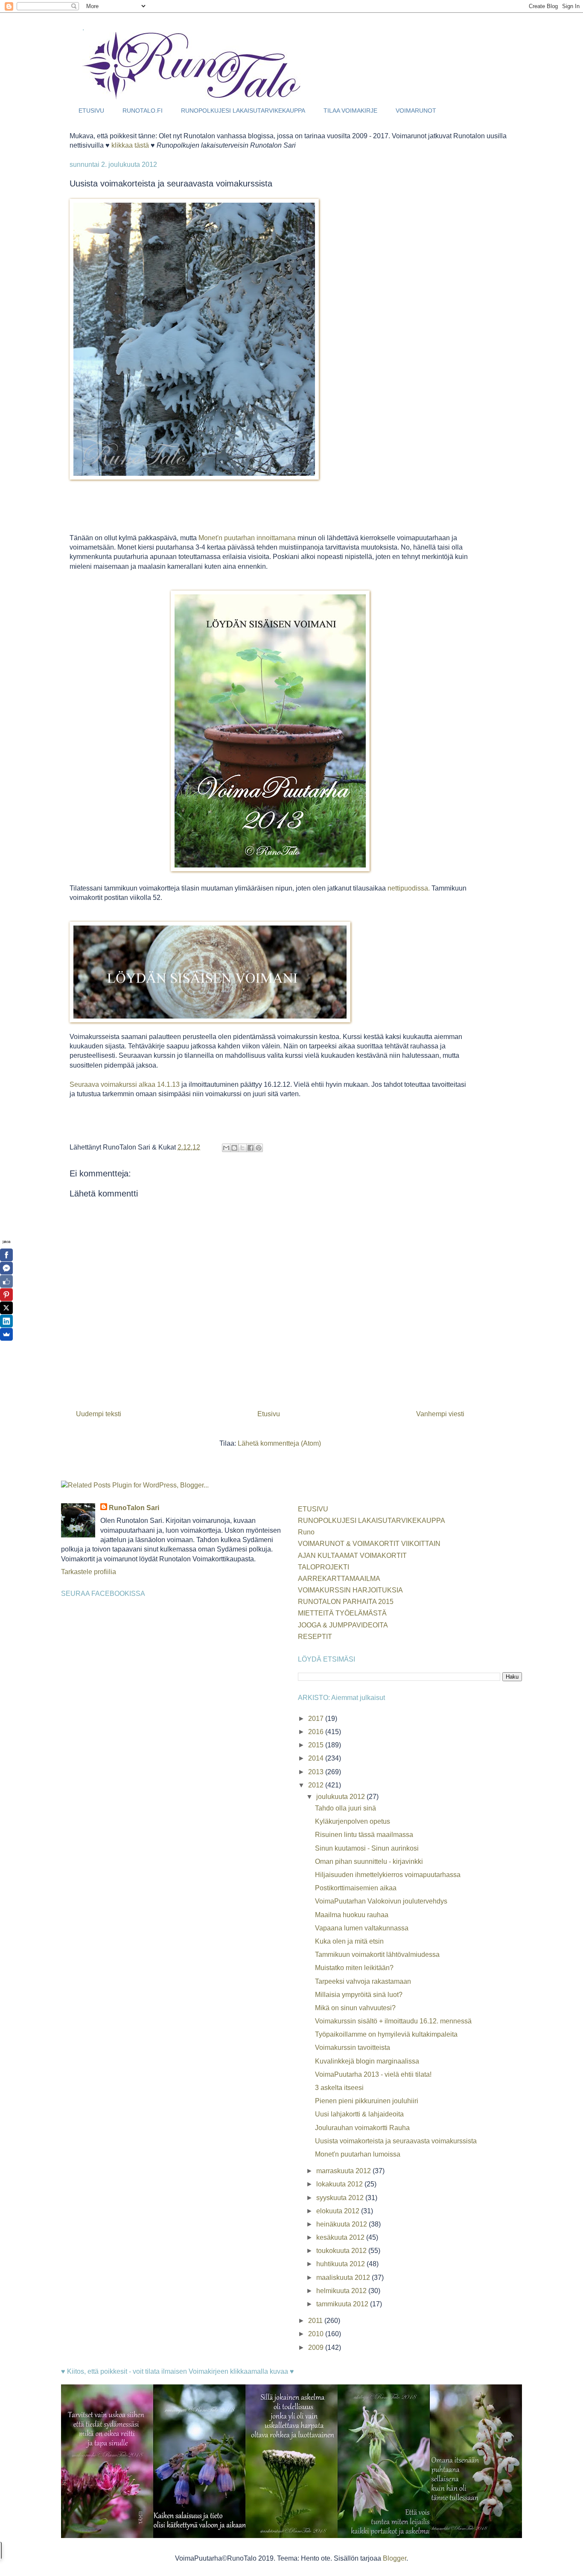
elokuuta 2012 (339, 2211)
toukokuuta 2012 (342, 2251)
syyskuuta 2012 (341, 2198)
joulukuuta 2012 (341, 1797)
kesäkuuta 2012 (341, 2237)
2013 (317, 1772)
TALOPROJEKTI (324, 1567)
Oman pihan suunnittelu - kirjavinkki (369, 1861)
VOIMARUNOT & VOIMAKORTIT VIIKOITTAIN (369, 1544)
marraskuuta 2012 (344, 2171)
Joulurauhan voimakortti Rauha (362, 2128)
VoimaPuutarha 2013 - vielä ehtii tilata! (373, 2074)
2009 (317, 2348)
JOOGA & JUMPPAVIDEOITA (343, 1625)
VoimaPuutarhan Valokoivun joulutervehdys (381, 1901)
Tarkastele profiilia (89, 1572)
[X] (6, 1308)
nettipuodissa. (409, 888)
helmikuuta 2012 (342, 2291)
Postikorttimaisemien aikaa (356, 1888)
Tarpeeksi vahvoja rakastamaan (363, 1981)
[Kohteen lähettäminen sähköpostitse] (226, 1148)
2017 (317, 1719)
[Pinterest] (6, 1295)
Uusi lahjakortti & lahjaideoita (359, 2114)
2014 (317, 1758)
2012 (317, 1785)
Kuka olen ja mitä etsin (349, 1941)
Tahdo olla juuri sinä (345, 1808)
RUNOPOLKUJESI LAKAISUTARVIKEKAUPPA (243, 111)
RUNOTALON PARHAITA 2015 (346, 1602)
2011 (316, 2321)
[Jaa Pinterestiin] (259, 1148)
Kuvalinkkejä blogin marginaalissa (367, 2061)
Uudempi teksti (99, 1414)
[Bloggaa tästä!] (234, 1148)
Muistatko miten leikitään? (354, 1968)
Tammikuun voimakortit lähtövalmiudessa (377, 1955)
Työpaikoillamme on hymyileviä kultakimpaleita (386, 2034)
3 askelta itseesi (339, 2088)
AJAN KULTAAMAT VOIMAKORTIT (352, 1556)
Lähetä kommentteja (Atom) (279, 1443)
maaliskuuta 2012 (344, 2278)
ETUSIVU (91, 111)
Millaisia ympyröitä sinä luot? (359, 1995)
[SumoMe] (6, 1334)
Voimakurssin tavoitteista (353, 2048)
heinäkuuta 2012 (343, 2224)
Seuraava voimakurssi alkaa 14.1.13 (125, 1084)
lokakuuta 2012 (340, 2184)
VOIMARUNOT (416, 111)
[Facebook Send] (6, 1268)
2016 (317, 1732)
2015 (317, 1745)
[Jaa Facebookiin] (251, 1148)
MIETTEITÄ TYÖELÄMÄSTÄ (342, 1613)
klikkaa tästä (130, 145)
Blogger (395, 2558)
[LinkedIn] (6, 1321)
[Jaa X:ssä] (242, 1148)
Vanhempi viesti (440, 1414)
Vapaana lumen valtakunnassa (362, 1928)
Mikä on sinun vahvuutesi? (355, 2008)
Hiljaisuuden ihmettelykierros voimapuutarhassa (388, 1875)
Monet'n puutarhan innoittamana (247, 538)
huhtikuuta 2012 (341, 2264)
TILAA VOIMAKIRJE (350, 111)
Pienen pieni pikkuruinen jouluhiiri (367, 2101)
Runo (306, 1532)
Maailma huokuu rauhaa (352, 1915)
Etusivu (269, 1414)
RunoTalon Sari (134, 1508)
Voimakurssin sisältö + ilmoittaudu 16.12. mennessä (393, 2021)
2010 (317, 2334)
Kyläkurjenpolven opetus (353, 1821)
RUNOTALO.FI (143, 111)
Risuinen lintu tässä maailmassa (364, 1835)
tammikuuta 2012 (343, 2304)
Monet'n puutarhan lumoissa (358, 2154)
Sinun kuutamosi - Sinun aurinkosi (367, 1848)
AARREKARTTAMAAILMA (339, 1579)
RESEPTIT (315, 1637)
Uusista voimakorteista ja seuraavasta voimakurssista (396, 2141)
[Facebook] (6, 1255)
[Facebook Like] (6, 1281)
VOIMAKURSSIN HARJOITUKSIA (350, 1590)
